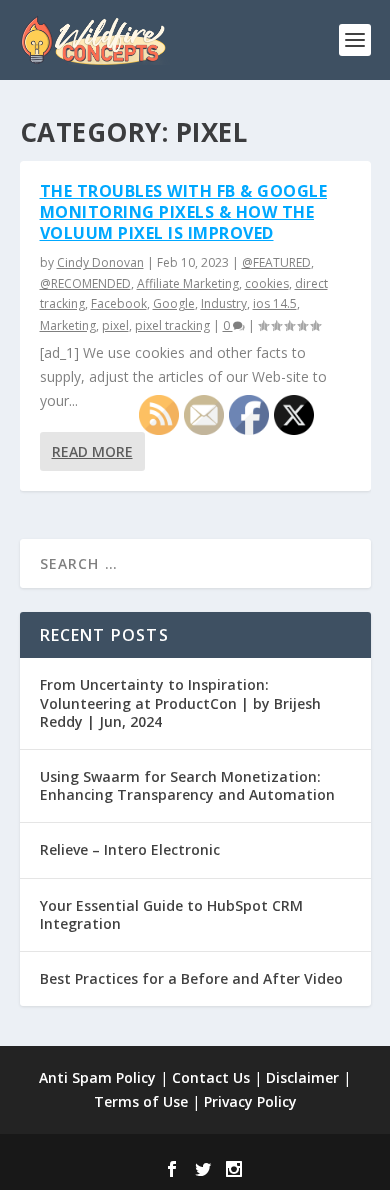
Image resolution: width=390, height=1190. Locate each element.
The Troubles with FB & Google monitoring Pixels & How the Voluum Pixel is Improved (184, 212)
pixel (115, 325)
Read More (92, 451)
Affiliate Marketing (188, 283)
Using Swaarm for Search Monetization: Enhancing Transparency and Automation (187, 785)
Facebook (119, 303)
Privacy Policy (250, 1101)
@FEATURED (276, 262)
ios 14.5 (275, 303)
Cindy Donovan (100, 262)
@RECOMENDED (85, 283)
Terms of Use (141, 1101)
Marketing (68, 325)
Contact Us (211, 1077)
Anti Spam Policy (97, 1077)
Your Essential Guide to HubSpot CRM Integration (171, 914)
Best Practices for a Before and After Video (191, 978)
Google (174, 303)
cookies (267, 283)
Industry (224, 303)
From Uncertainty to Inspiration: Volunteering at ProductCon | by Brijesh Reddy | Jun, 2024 (180, 702)
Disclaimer (302, 1077)
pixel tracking (172, 325)
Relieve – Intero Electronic (130, 849)
